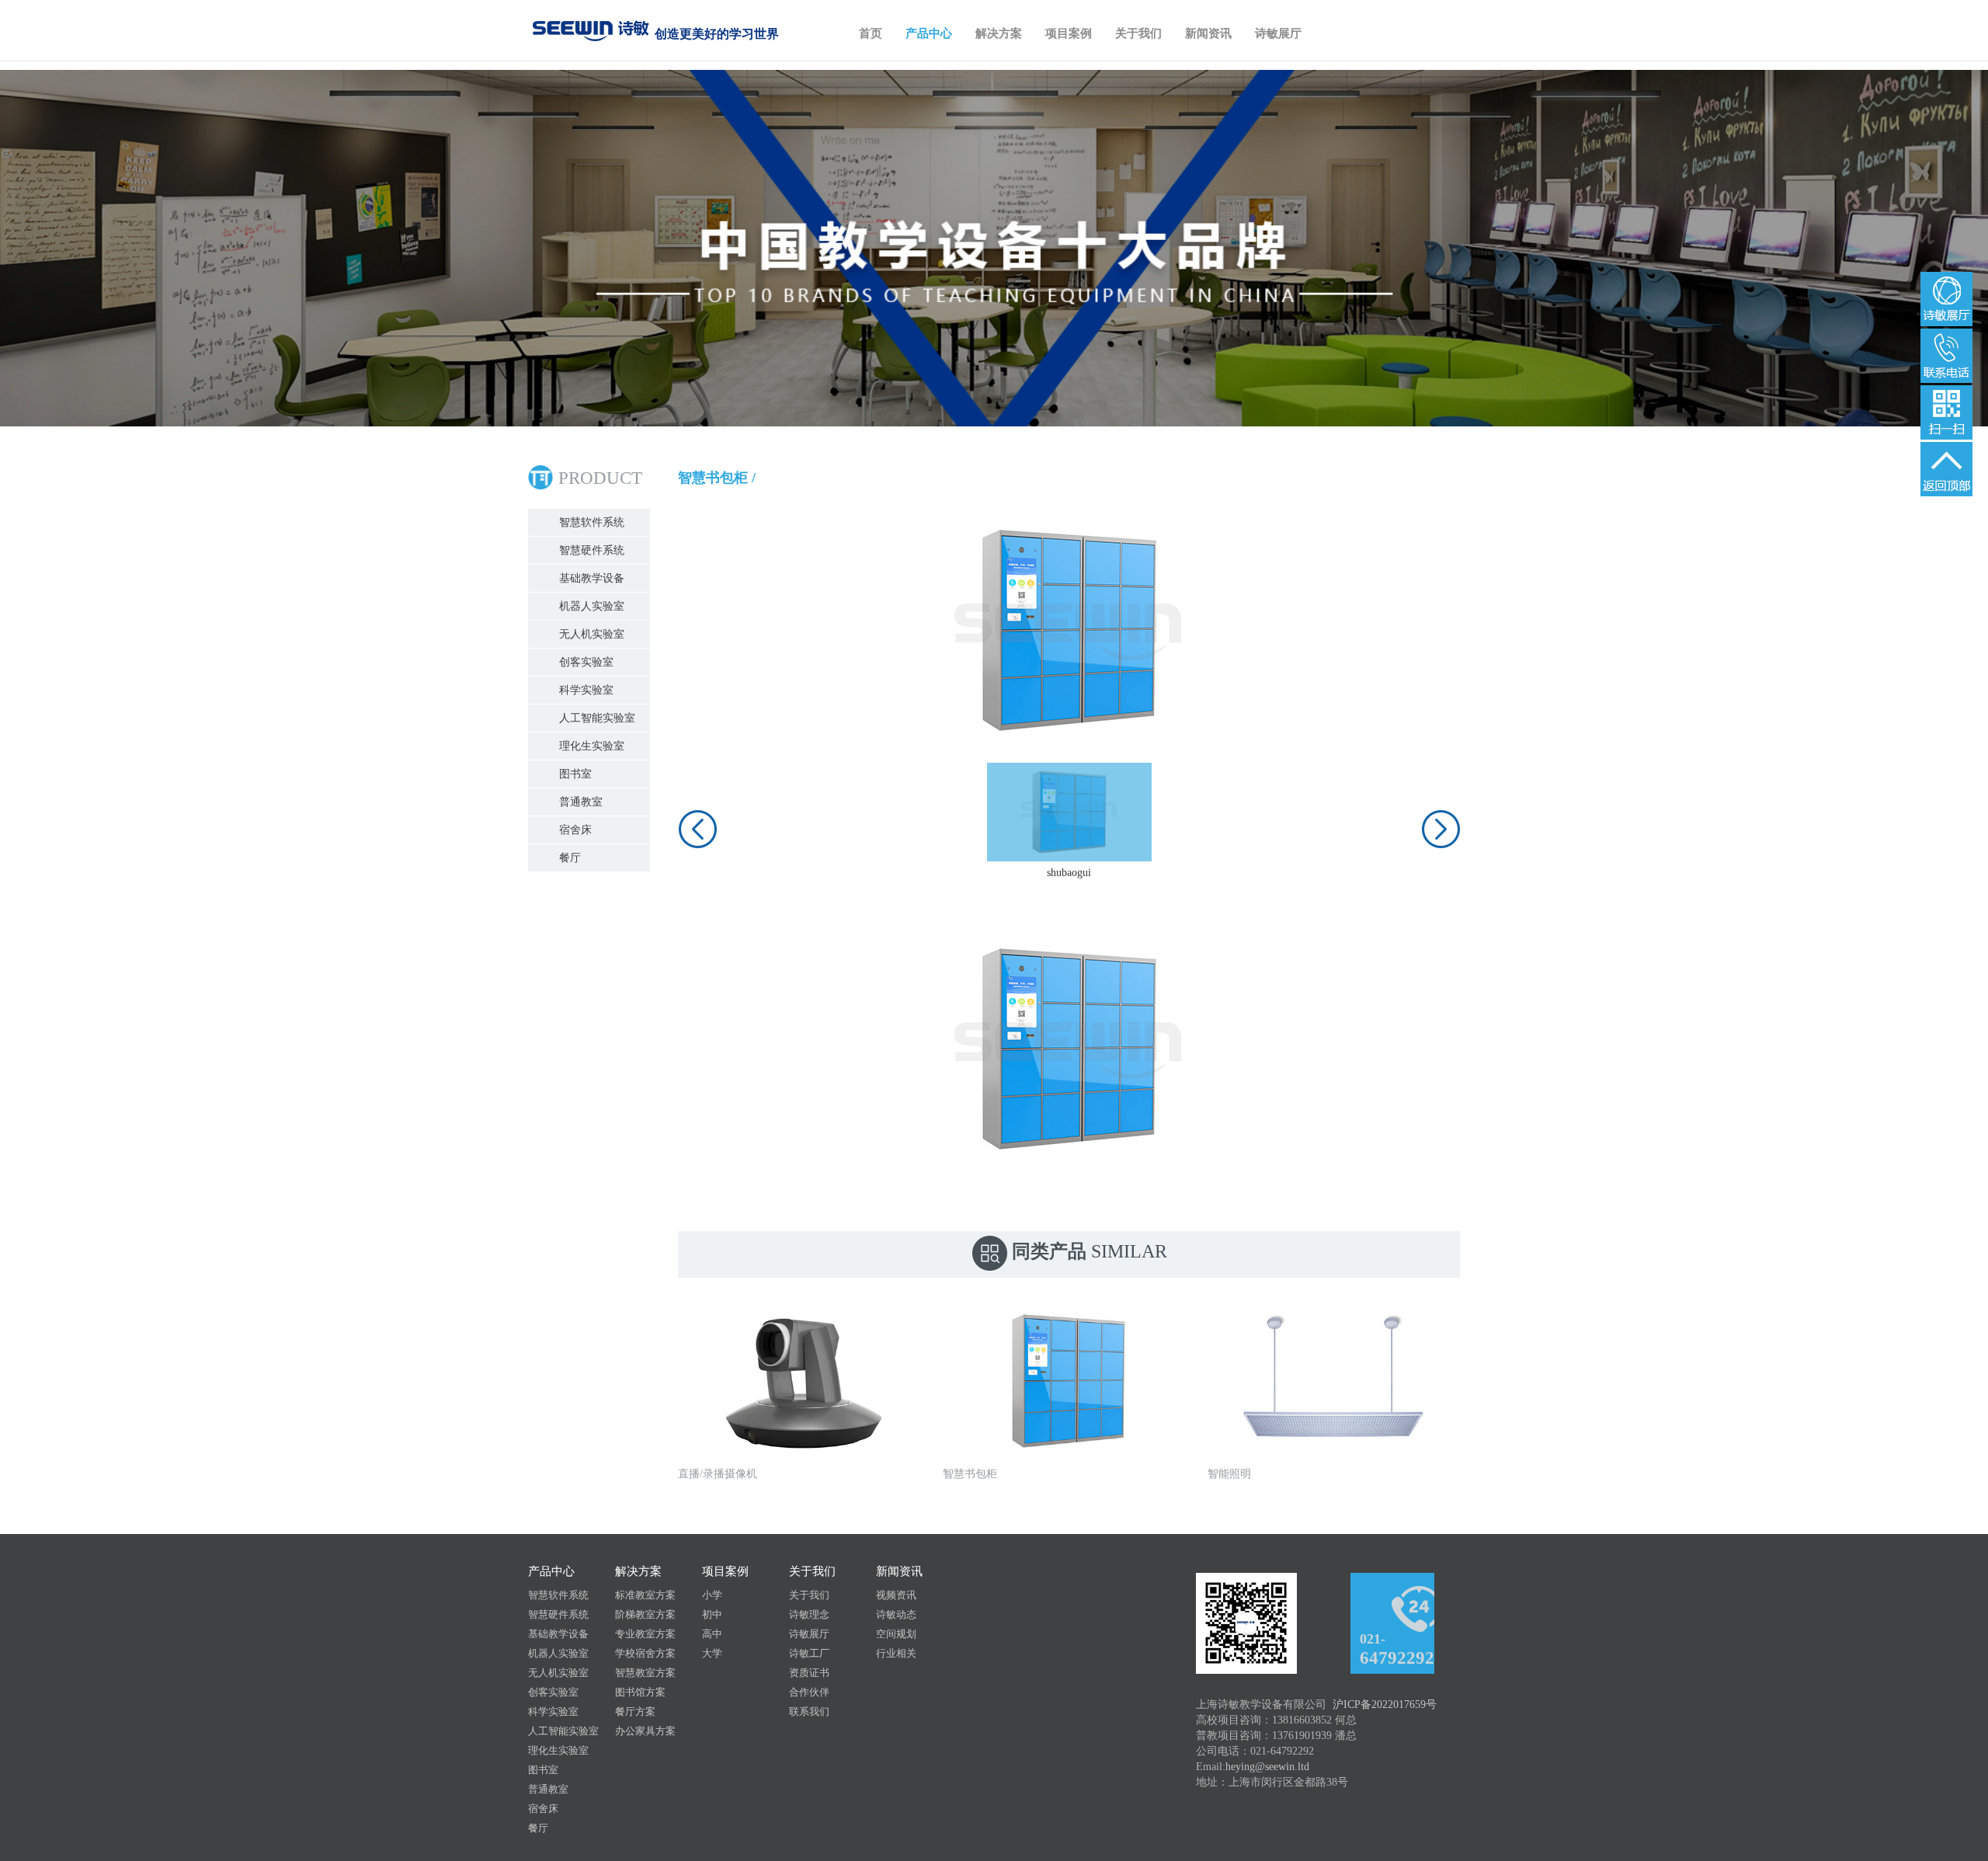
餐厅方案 (635, 1711)
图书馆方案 (640, 1692)
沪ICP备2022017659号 (1385, 1704)
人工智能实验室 (597, 718)
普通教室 (581, 802)
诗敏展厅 (1278, 33)
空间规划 (896, 1634)
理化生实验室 (592, 746)
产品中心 (929, 33)
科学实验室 (586, 690)
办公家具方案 (645, 1731)
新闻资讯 (1208, 33)
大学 (712, 1653)
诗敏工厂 (809, 1653)
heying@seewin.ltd (1267, 1767)
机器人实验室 (592, 606)
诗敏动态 (896, 1614)
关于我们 (1138, 33)
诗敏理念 (809, 1614)
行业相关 (896, 1653)
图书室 (575, 774)
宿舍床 (575, 830)
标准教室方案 (645, 1595)
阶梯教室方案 (645, 1614)
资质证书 (809, 1673)
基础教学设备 (592, 578)
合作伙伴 (809, 1692)
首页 (871, 33)
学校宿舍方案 (645, 1653)
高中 (712, 1634)
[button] (697, 829)
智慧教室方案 (645, 1673)
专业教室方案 (645, 1634)
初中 (712, 1614)
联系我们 (809, 1711)
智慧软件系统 (592, 522)
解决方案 (999, 33)
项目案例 (1069, 33)
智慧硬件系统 (592, 550)
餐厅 (570, 858)
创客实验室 (586, 662)
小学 (712, 1595)
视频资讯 (896, 1595)
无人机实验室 (592, 634)
